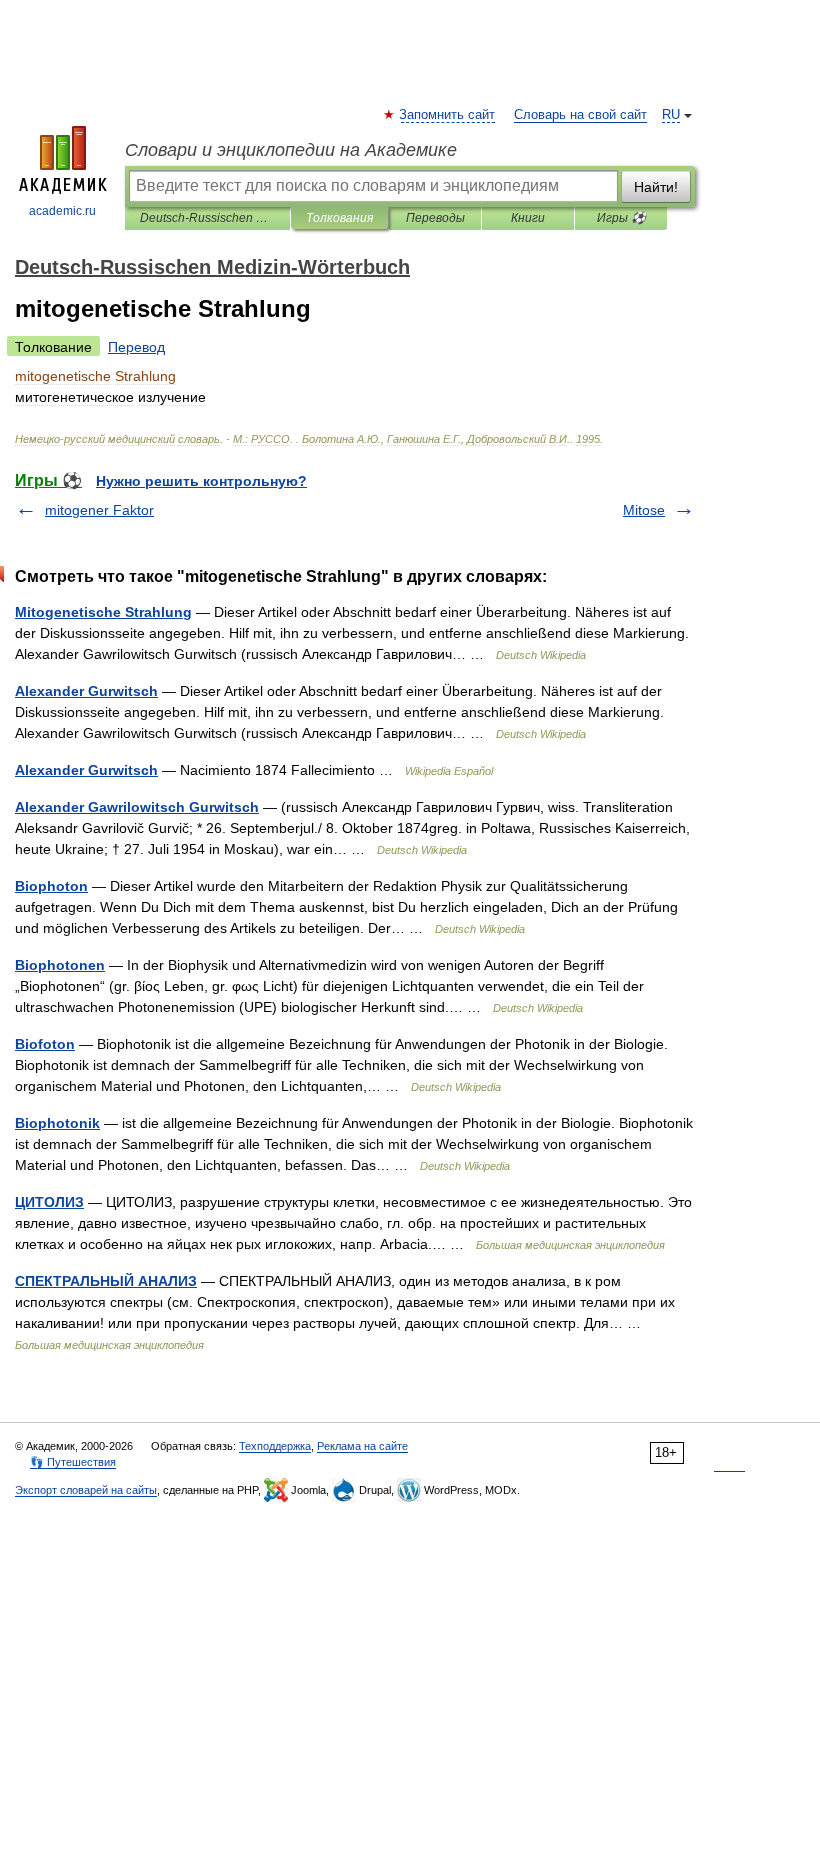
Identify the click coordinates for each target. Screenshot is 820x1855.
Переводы (435, 218)
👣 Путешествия (73, 1462)
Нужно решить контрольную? (201, 481)
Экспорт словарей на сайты (86, 1490)
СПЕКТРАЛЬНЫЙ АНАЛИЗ (106, 1281)
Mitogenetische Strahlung (103, 612)
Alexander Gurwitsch (86, 691)
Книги (528, 218)
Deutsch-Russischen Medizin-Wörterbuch (207, 218)
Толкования (339, 218)
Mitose (644, 510)
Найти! (656, 187)
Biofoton (45, 1044)
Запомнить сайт (448, 115)
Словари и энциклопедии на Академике (291, 150)
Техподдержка (275, 1446)
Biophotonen (60, 965)
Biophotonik (57, 1123)
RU (671, 115)
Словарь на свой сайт (580, 115)
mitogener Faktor (99, 510)
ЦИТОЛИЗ (49, 1202)
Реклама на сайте (362, 1446)
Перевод (136, 347)
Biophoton (51, 886)
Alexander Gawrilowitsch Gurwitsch (137, 807)
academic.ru (62, 211)
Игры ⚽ (621, 218)
